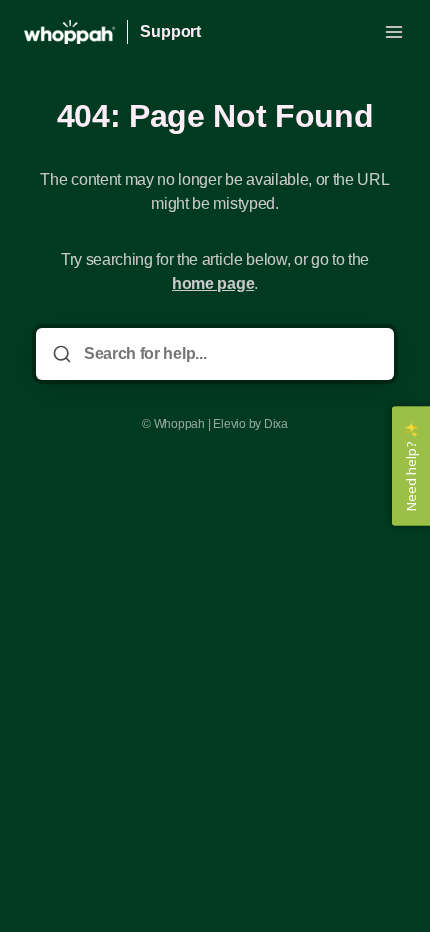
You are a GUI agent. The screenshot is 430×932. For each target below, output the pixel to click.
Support (170, 31)
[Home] (69, 32)
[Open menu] (394, 32)
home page (213, 283)
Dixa (276, 424)
